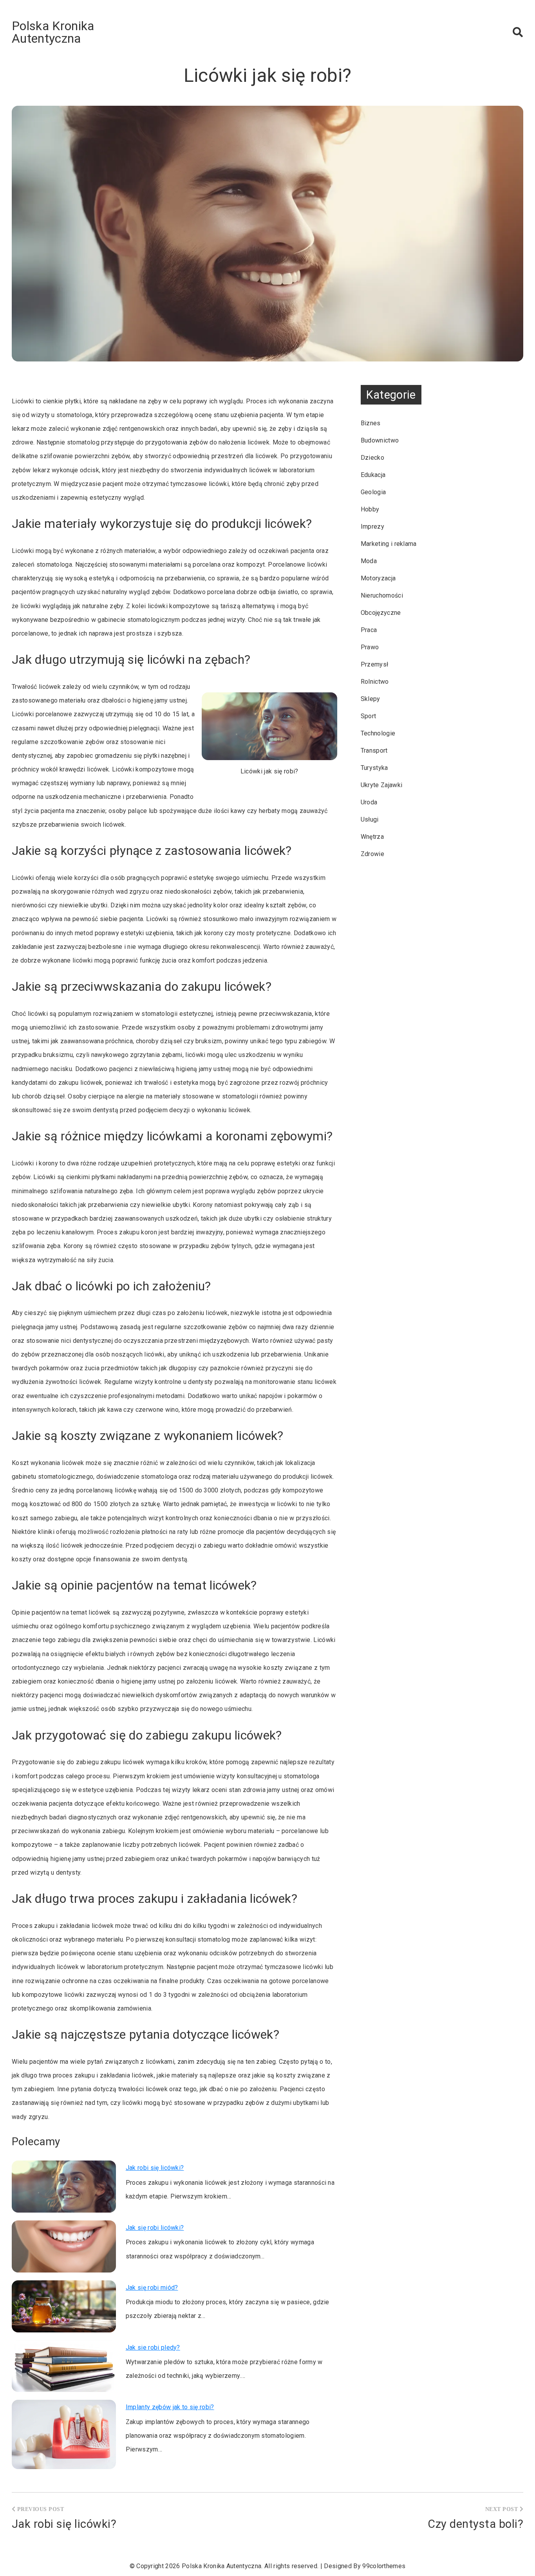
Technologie (378, 733)
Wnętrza (372, 837)
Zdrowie (372, 854)
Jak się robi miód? (152, 2288)
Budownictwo (380, 440)
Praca (369, 630)
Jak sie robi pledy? (153, 2347)
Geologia (373, 492)
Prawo (370, 647)
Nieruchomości (382, 595)
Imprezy (372, 527)
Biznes (371, 423)
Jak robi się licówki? (155, 2168)
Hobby (370, 509)
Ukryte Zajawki (381, 785)
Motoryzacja (378, 578)
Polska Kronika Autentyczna (53, 32)
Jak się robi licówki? (155, 2228)
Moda (369, 561)
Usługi (370, 819)
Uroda (369, 802)
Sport (369, 716)
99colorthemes (384, 2566)
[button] (518, 32)
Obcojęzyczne (381, 613)
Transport (374, 751)
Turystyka (374, 768)
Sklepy (371, 699)
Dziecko (372, 458)
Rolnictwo (375, 682)
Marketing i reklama (389, 544)
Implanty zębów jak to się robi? (170, 2407)
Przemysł (375, 664)
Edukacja (373, 475)
